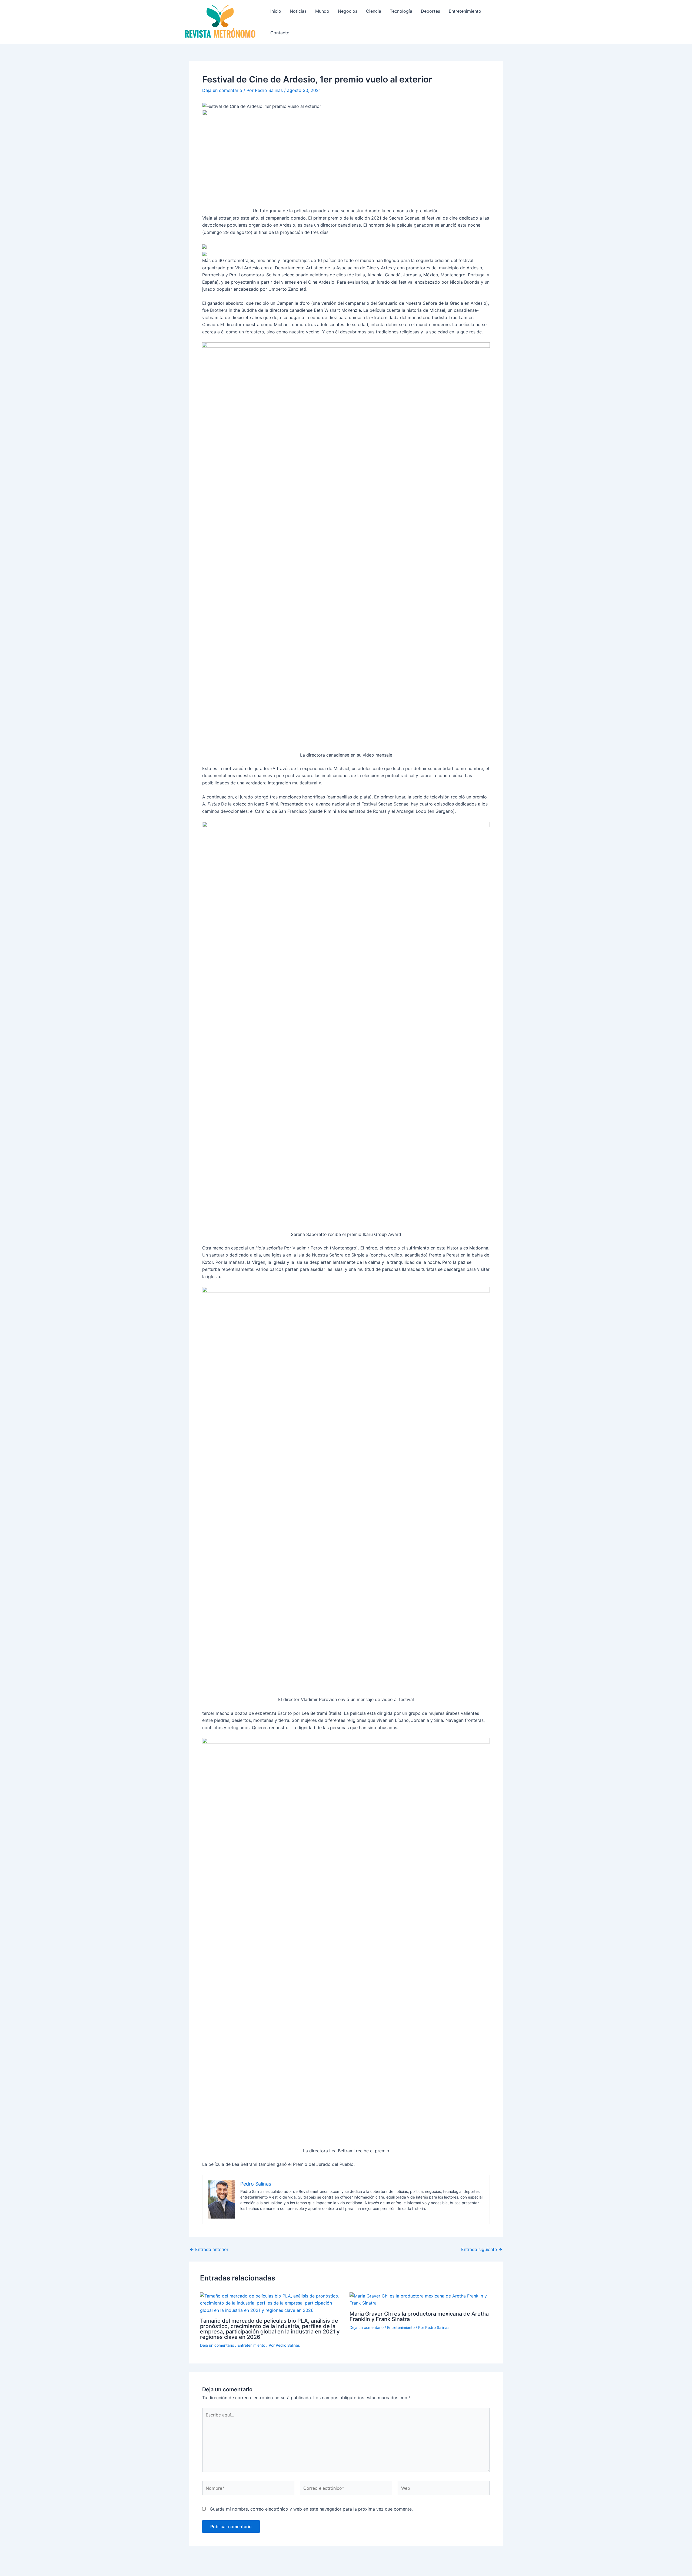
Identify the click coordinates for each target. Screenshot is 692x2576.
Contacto (280, 33)
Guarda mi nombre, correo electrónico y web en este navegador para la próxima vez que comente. (311, 2509)
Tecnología (401, 11)
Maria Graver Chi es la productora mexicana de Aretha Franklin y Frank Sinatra (419, 2316)
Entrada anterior (209, 2249)
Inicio (276, 11)
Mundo (322, 11)
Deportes (430, 11)
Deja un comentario (222, 90)
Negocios (348, 11)
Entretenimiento (465, 11)
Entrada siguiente (482, 2249)
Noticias (298, 11)
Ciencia (374, 11)
